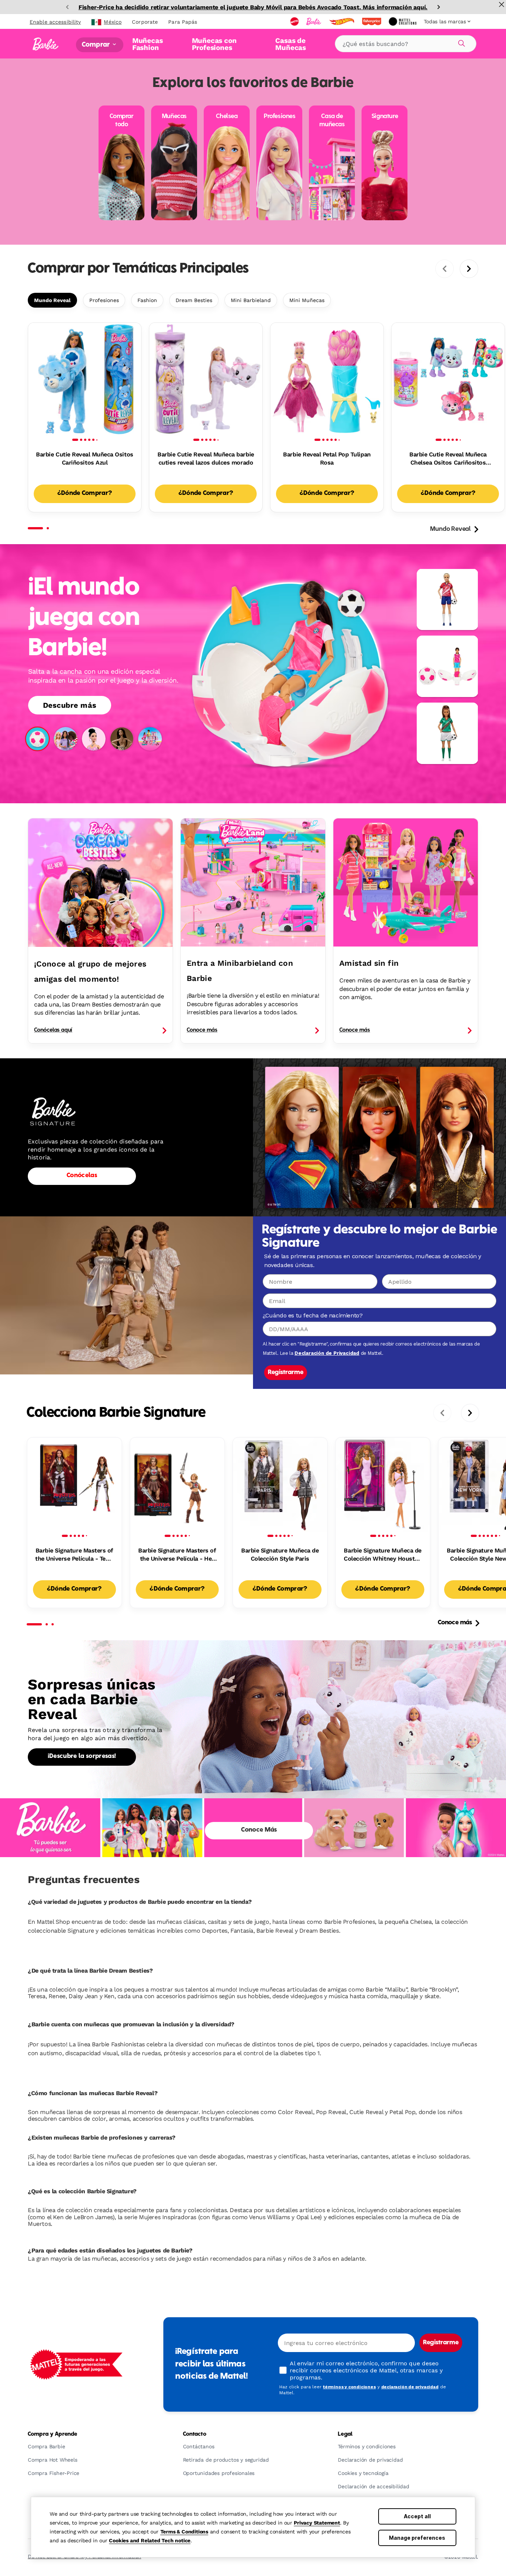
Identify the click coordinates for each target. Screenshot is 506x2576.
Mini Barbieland (251, 300)
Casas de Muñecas (291, 44)
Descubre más (70, 705)
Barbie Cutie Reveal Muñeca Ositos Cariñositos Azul (84, 458)
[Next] (439, 7)
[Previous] (67, 7)
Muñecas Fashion (148, 44)
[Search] (460, 42)
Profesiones (104, 300)
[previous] (445, 269)
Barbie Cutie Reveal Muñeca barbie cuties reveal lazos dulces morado (206, 458)
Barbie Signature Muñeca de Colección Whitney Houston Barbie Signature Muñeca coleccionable (383, 1555)
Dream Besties (194, 300)
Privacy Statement (317, 2523)
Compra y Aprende (52, 2434)
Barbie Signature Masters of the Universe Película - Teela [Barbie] (74, 1555)
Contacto (195, 2434)
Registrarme (286, 1373)
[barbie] (314, 21)
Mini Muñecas (307, 300)
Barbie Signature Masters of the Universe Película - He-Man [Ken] (177, 1555)
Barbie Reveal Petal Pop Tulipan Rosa (327, 458)
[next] (469, 269)
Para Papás (183, 22)
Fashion (147, 300)
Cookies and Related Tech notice (150, 2540)
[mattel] (295, 21)
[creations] (403, 21)
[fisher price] (372, 21)
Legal (345, 2434)
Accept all (417, 2516)
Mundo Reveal (52, 300)
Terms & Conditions (184, 2532)
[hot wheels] (342, 21)
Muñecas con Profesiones (214, 44)
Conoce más (455, 1623)
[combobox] (406, 44)
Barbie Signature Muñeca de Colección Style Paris (280, 1555)
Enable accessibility (55, 22)
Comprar (96, 45)
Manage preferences (417, 2538)
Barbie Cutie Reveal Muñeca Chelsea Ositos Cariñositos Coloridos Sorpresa (448, 459)
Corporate (145, 22)
